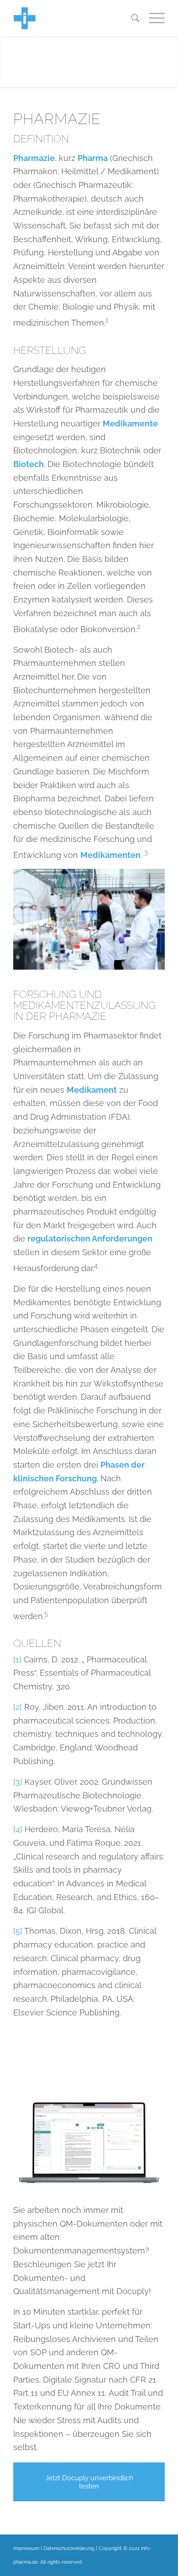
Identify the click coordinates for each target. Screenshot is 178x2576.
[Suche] (131, 18)
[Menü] (152, 18)
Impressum (26, 2548)
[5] (18, 1931)
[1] (17, 1659)
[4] (18, 1829)
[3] (18, 1782)
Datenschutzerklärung (69, 2548)
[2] (18, 1707)
